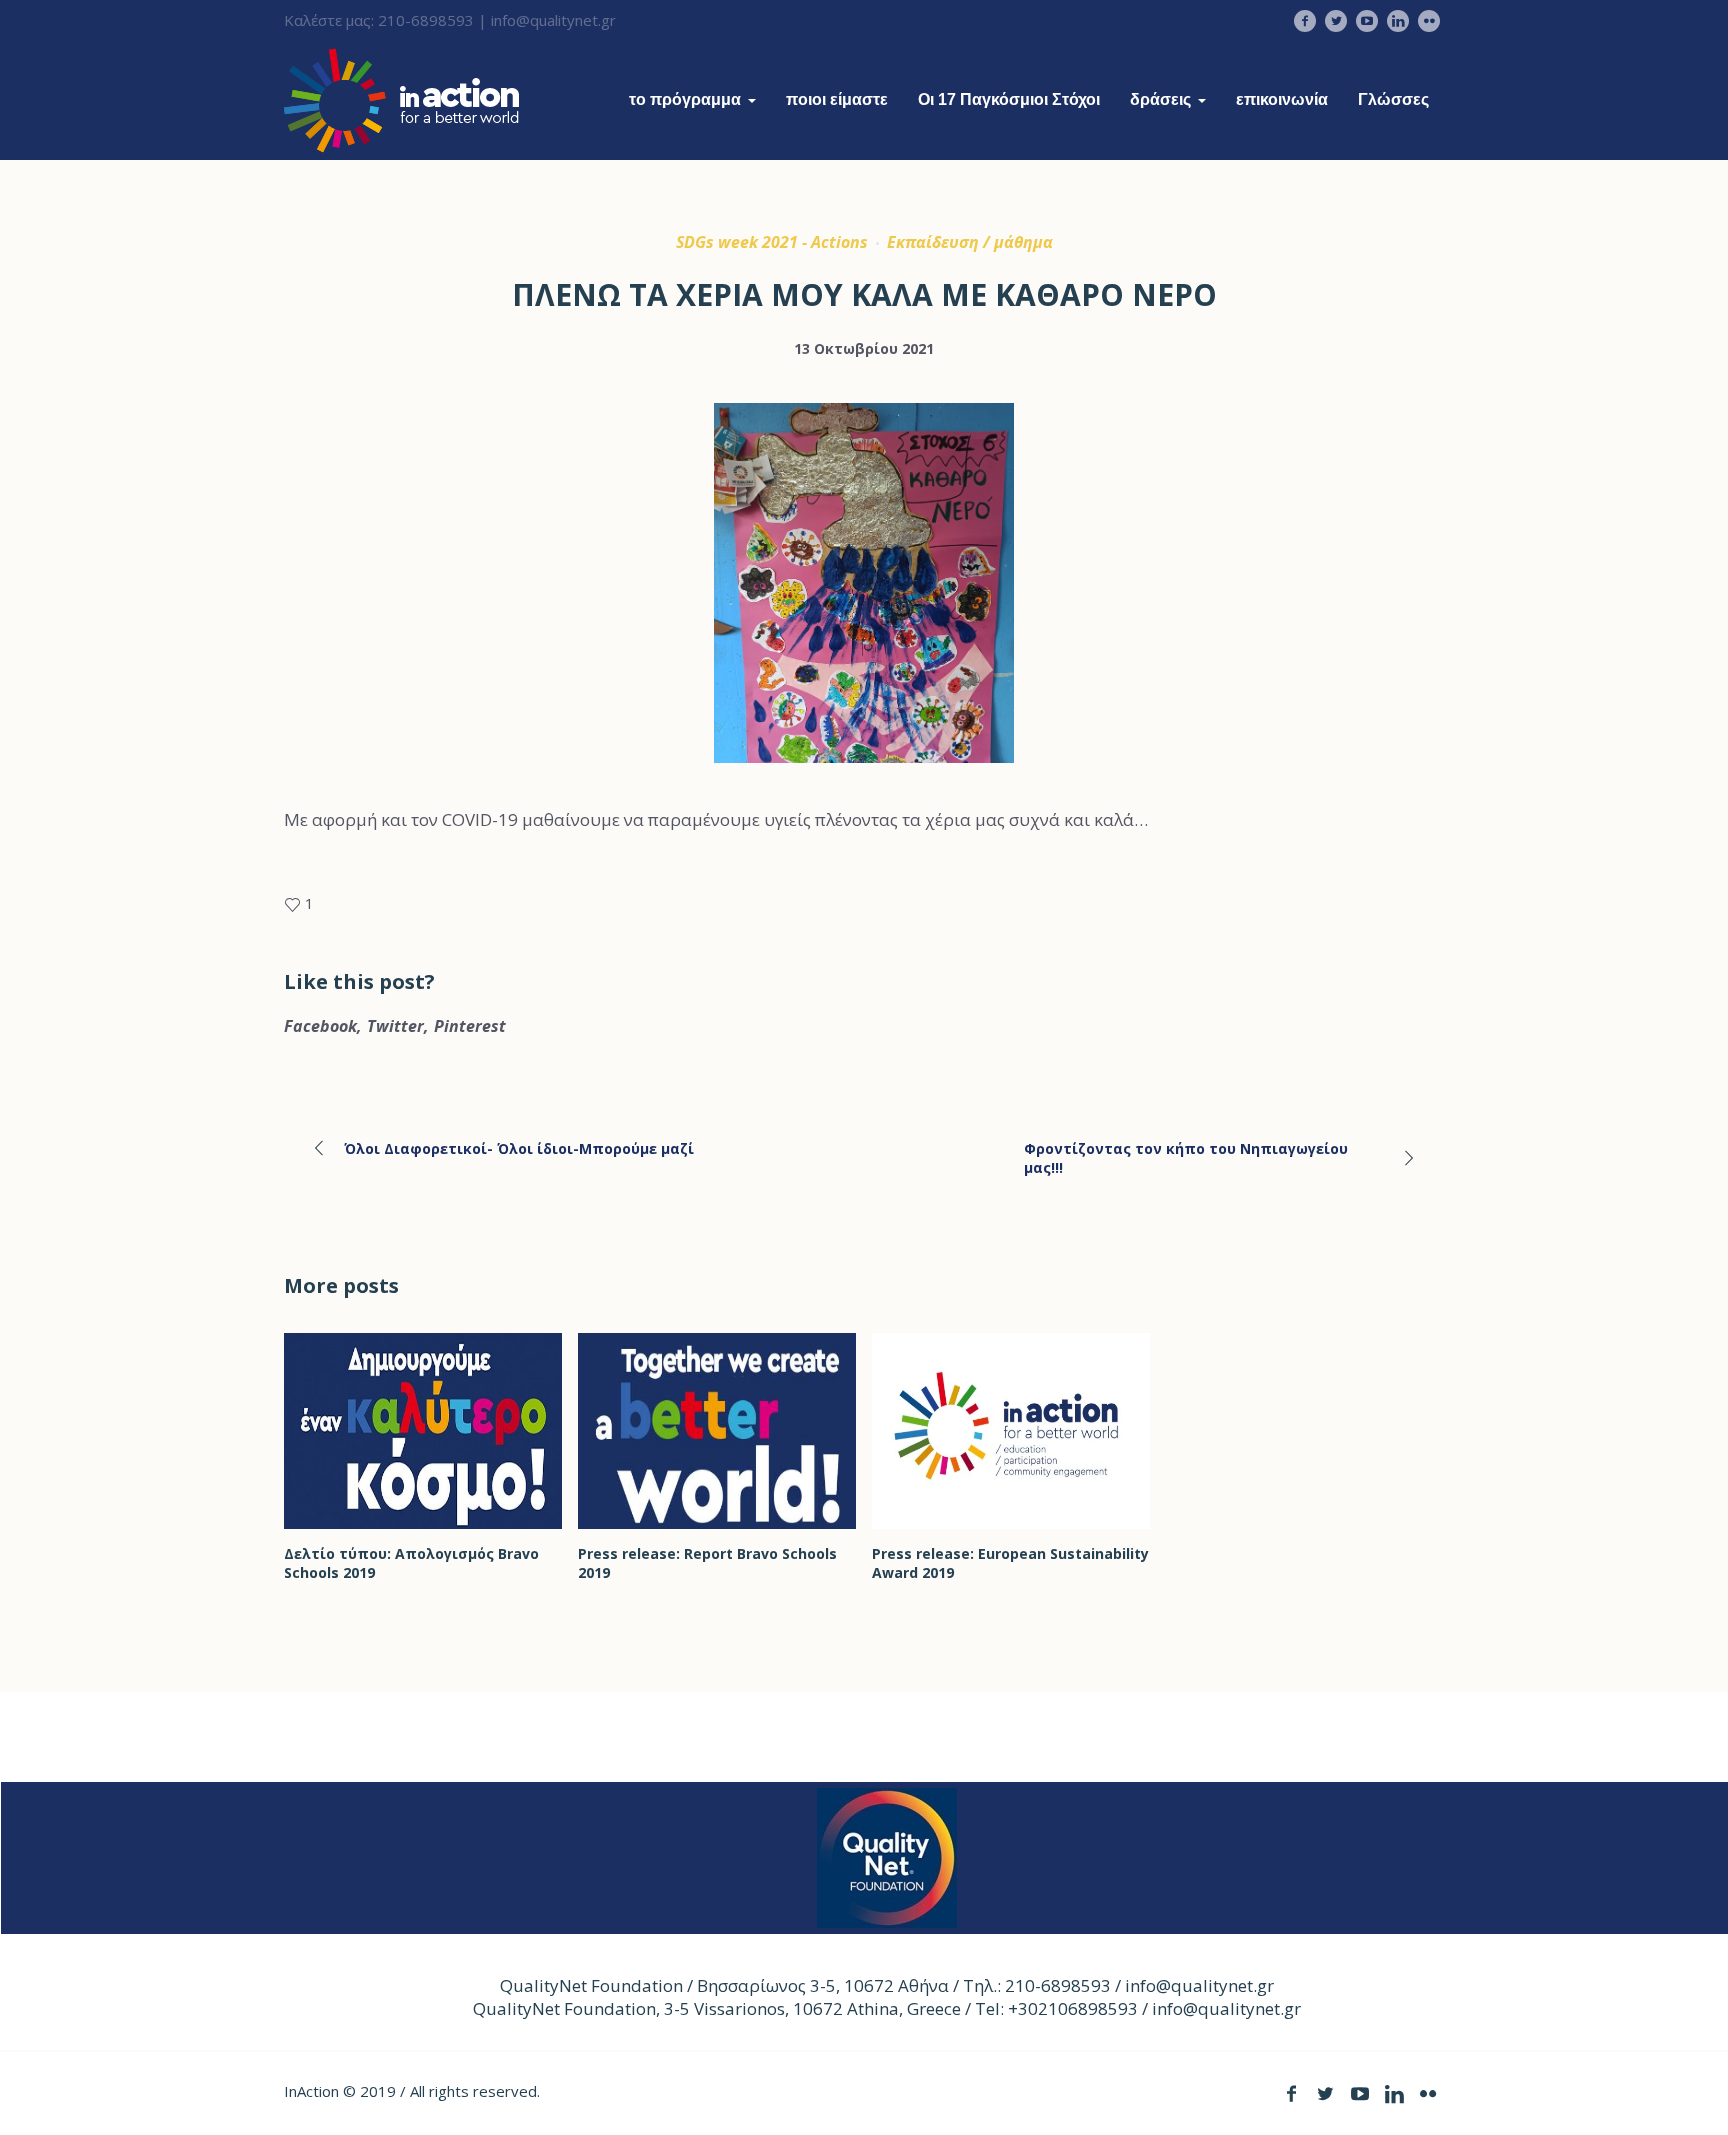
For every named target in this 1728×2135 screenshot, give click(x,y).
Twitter (395, 1026)
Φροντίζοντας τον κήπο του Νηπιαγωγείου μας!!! (1186, 1158)
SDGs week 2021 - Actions (772, 242)
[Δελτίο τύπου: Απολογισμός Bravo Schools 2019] (423, 1431)
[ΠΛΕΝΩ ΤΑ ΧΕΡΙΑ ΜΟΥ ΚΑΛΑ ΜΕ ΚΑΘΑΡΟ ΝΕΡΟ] (864, 601)
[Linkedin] (1398, 21)
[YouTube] (1367, 21)
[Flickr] (1429, 21)
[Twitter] (1336, 21)
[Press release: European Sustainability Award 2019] (1011, 1431)
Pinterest (470, 1026)
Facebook (320, 1026)
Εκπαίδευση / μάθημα (970, 242)
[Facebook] (1305, 21)
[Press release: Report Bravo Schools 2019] (717, 1431)
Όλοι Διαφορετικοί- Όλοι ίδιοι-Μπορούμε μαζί (519, 1148)
